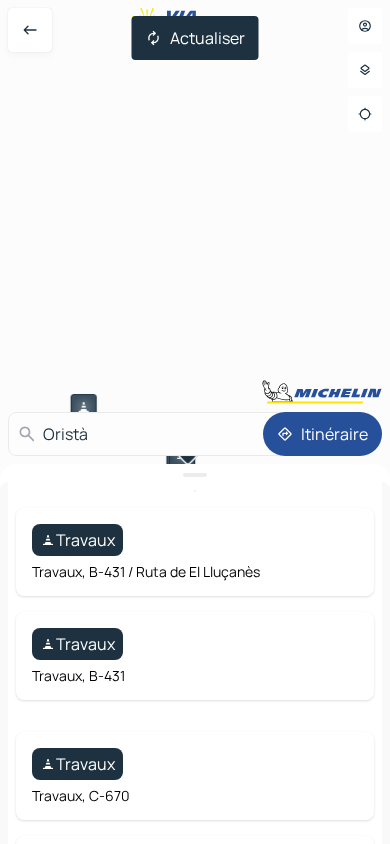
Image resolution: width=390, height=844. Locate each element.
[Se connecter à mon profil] (365, 26)
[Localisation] (365, 114)
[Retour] (30, 30)
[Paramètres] (365, 70)
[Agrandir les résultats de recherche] (195, 475)
